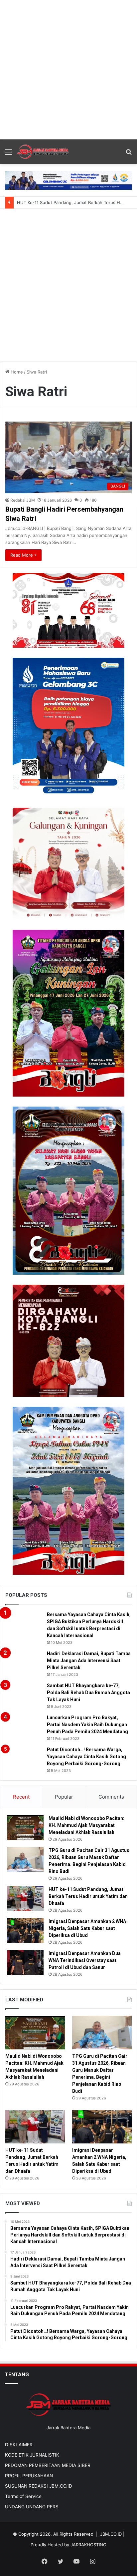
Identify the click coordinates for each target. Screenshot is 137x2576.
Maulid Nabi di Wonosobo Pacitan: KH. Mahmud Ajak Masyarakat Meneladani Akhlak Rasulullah (86, 1825)
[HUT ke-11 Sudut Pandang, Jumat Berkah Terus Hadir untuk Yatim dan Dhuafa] (25, 1898)
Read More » (23, 555)
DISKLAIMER (19, 2445)
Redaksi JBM (23, 500)
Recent (21, 1797)
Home (16, 372)
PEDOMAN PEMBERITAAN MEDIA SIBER (48, 2465)
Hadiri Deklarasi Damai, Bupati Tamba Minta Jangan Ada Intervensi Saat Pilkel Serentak (89, 1661)
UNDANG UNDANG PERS (32, 2507)
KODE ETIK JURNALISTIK (32, 2455)
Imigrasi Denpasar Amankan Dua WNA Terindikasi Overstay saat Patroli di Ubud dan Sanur (85, 1960)
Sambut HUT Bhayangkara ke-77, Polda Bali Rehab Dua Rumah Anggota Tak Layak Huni (88, 1693)
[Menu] (8, 154)
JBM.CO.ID (111, 2534)
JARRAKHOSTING (88, 2545)
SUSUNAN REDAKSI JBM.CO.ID (39, 2486)
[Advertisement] (68, 69)
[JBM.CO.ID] (43, 152)
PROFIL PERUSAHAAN (29, 2476)
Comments (111, 1797)
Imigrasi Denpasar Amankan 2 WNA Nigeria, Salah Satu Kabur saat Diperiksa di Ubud (87, 1928)
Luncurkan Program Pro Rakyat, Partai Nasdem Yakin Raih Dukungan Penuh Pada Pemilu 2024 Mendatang (87, 1725)
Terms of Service (23, 2496)
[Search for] (129, 154)
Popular (64, 1797)
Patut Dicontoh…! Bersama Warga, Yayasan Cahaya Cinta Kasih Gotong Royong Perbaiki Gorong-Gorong (86, 1757)
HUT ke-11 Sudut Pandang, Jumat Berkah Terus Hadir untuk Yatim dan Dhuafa (88, 1896)
